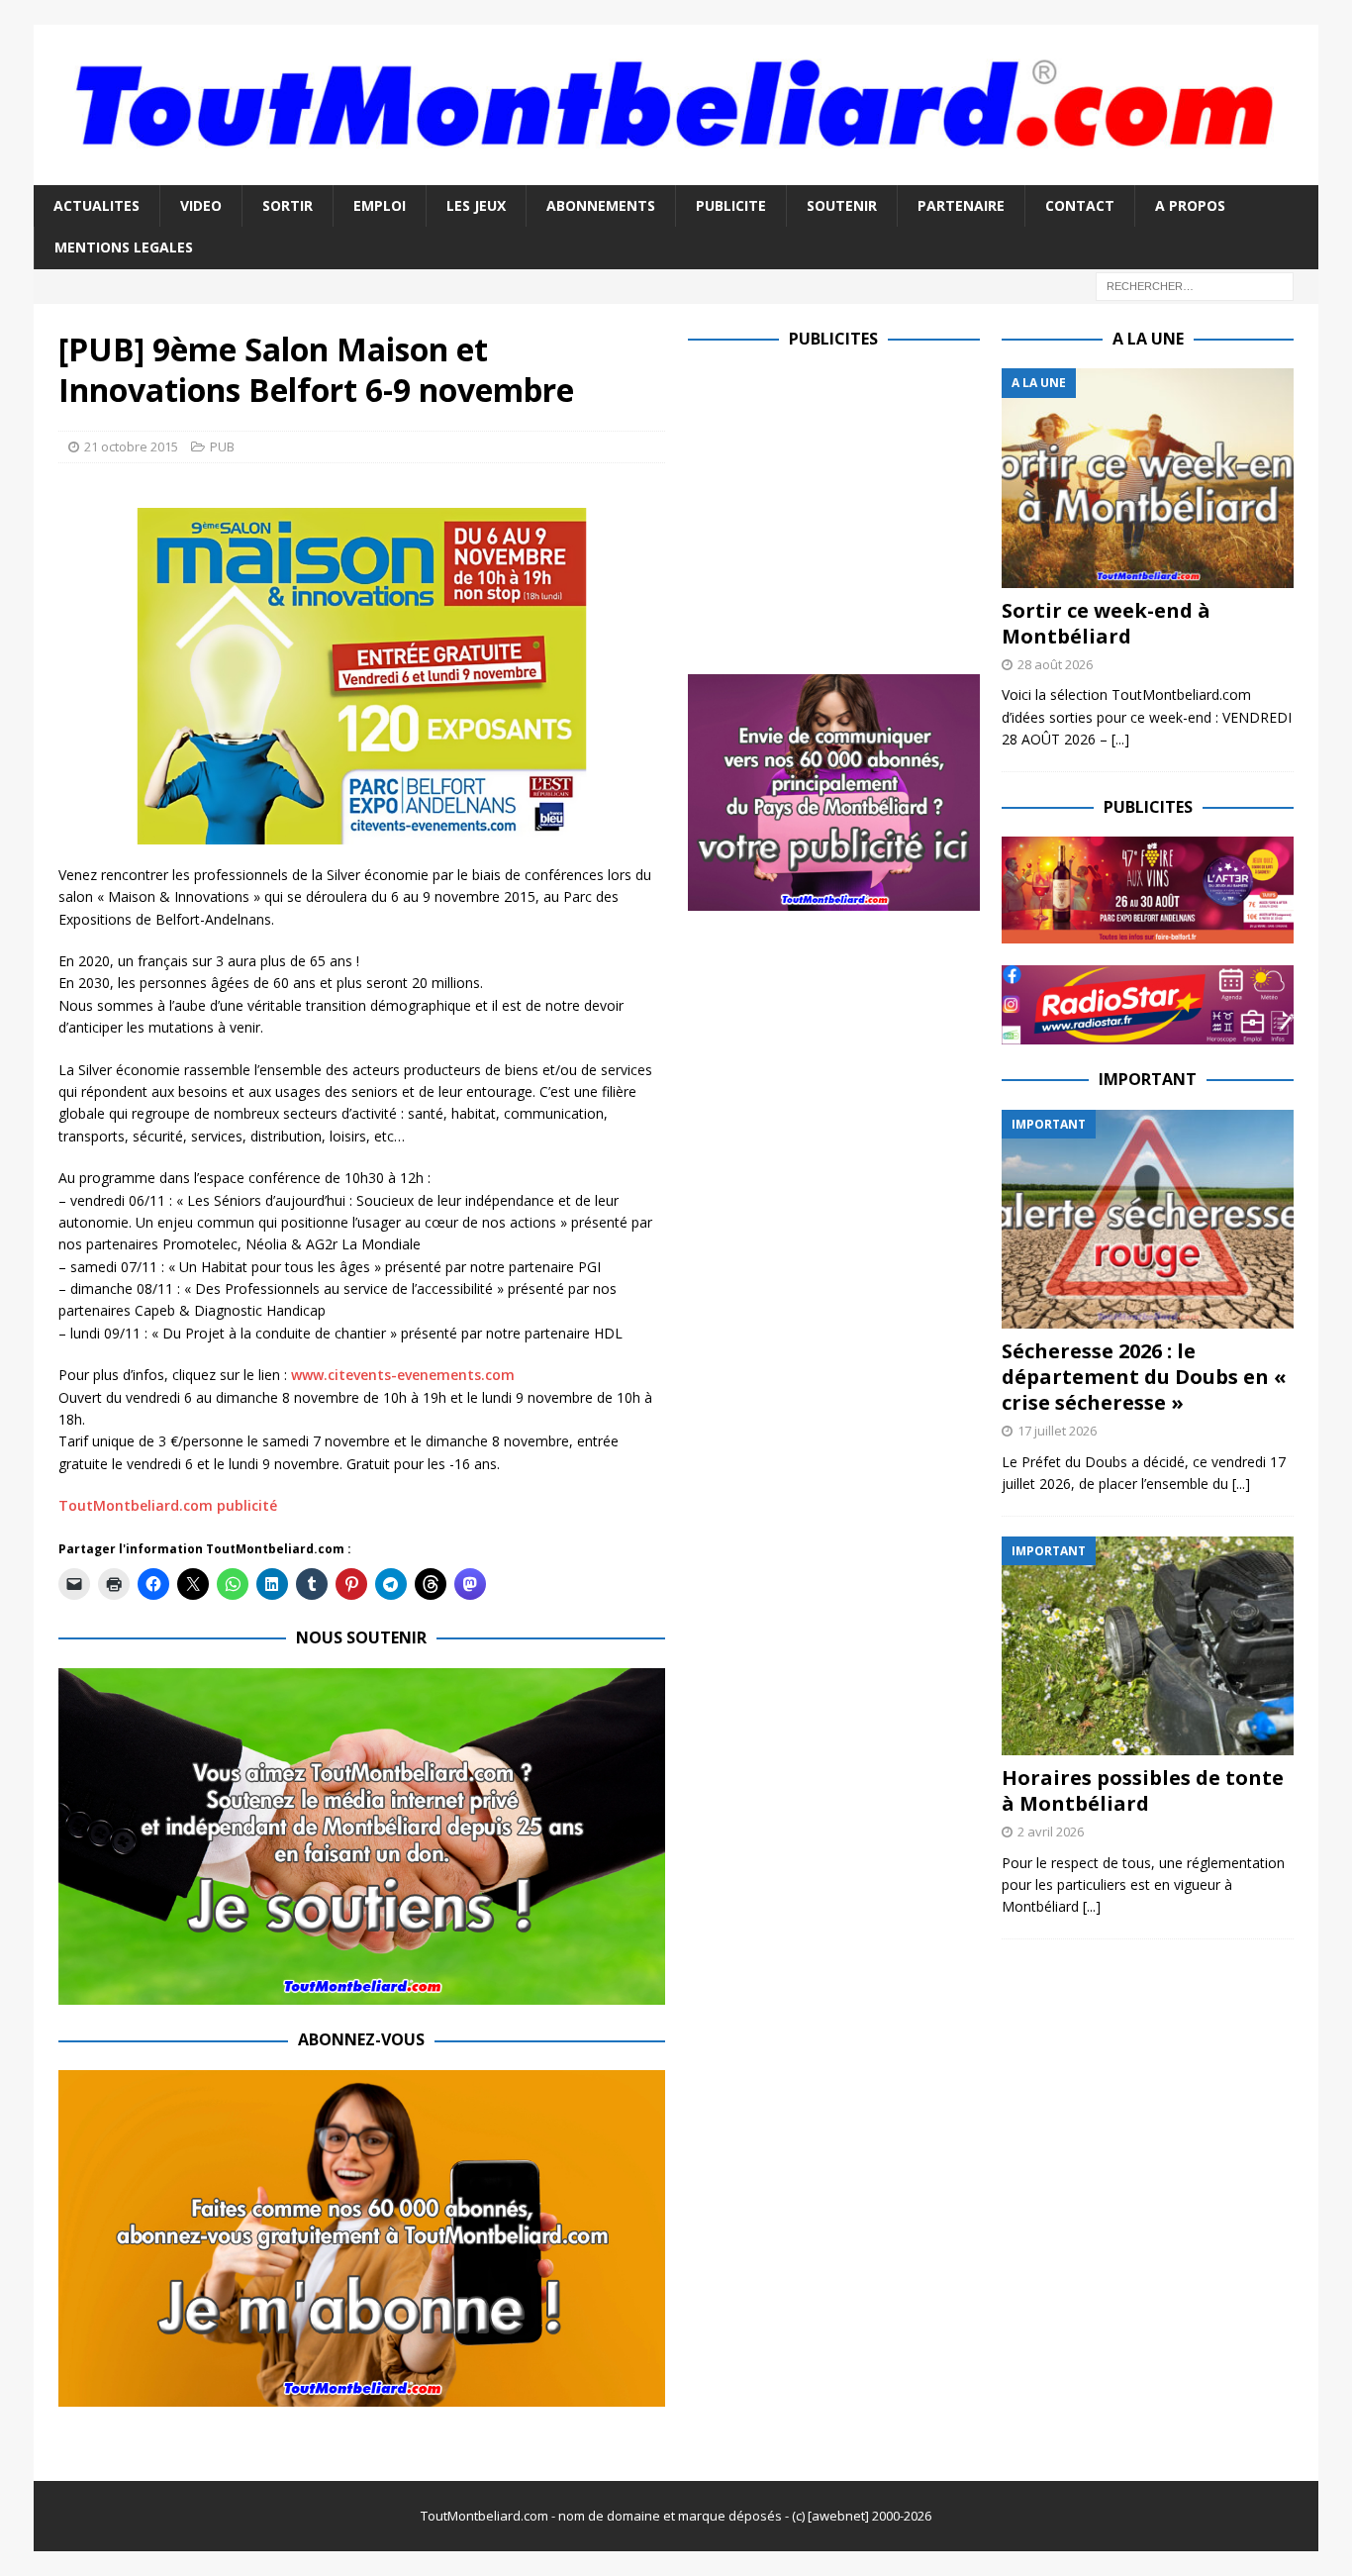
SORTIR (288, 205)
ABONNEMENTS (601, 205)
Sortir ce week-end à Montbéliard (1106, 623)
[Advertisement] (854, 507)
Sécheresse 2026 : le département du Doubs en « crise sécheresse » (1144, 1377)
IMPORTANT (1148, 1079)
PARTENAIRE (961, 205)
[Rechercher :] (1195, 285)
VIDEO (201, 205)
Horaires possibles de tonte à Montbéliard (1143, 1790)
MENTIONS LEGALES (124, 247)
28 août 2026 (1055, 664)
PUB (222, 446)
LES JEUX (476, 205)
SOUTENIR (842, 205)
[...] (1120, 739)
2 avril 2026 (1051, 1832)
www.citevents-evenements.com (403, 1375)
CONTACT (1080, 205)
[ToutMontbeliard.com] (676, 173)
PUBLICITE (731, 205)
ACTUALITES (97, 205)
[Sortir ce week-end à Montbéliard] (1148, 478)
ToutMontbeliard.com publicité (168, 1505)
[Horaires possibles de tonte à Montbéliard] (1148, 1646)
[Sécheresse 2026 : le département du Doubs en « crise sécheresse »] (1148, 1219)
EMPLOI (380, 205)
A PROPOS (1190, 205)
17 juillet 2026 (1057, 1431)
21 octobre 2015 (131, 446)
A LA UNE (1148, 339)
